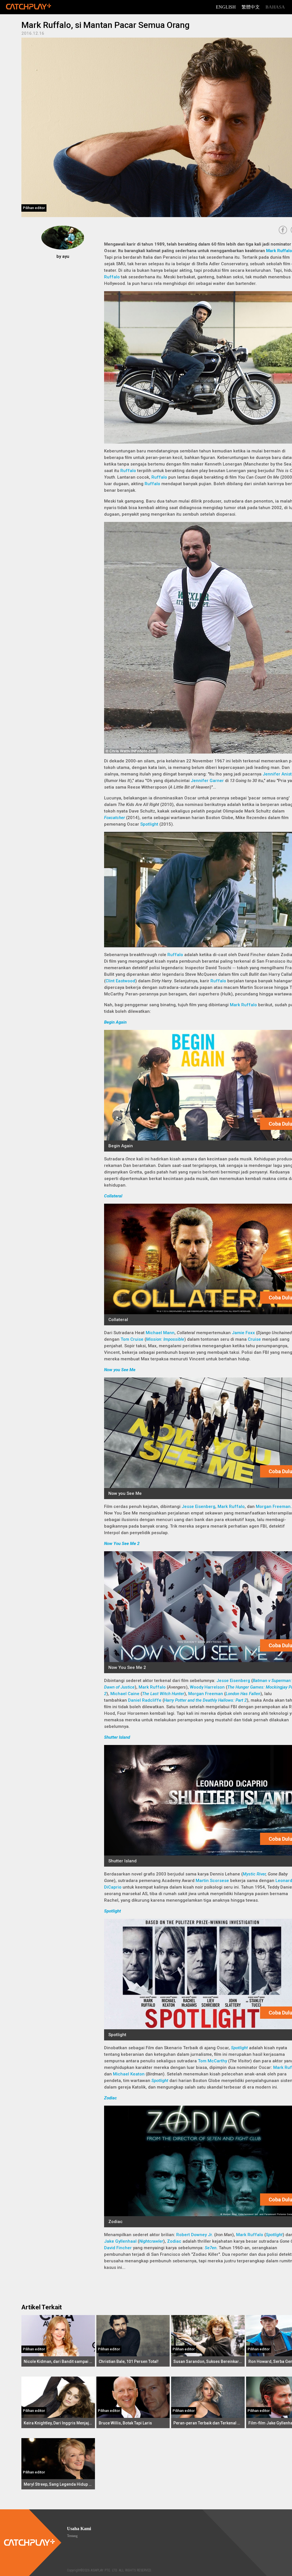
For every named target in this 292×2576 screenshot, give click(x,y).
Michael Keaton (129, 2074)
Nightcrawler (151, 2241)
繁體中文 (251, 7)
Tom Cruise (132, 1339)
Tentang (72, 2536)
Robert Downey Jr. (195, 2235)
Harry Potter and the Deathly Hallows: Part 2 (205, 1700)
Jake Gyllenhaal (120, 2241)
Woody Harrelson (207, 1687)
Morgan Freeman (273, 1507)
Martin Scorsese (212, 1881)
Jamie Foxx (243, 1333)
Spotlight (149, 824)
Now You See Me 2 (122, 1544)
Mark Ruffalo (279, 251)
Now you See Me (120, 1370)
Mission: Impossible (165, 1339)
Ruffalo (112, 277)
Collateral (113, 1196)
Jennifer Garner (207, 781)
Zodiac (110, 2098)
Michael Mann (160, 1333)
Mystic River (254, 1874)
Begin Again (115, 1022)
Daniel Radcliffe (145, 1700)
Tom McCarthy (212, 2061)
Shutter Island (117, 1737)
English (226, 7)
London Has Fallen (243, 1694)
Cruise (254, 1339)
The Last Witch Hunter (163, 1694)
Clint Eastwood (120, 981)
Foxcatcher (114, 818)
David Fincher (118, 2248)
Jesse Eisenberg (198, 1507)
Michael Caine (125, 1694)
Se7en (211, 2248)
